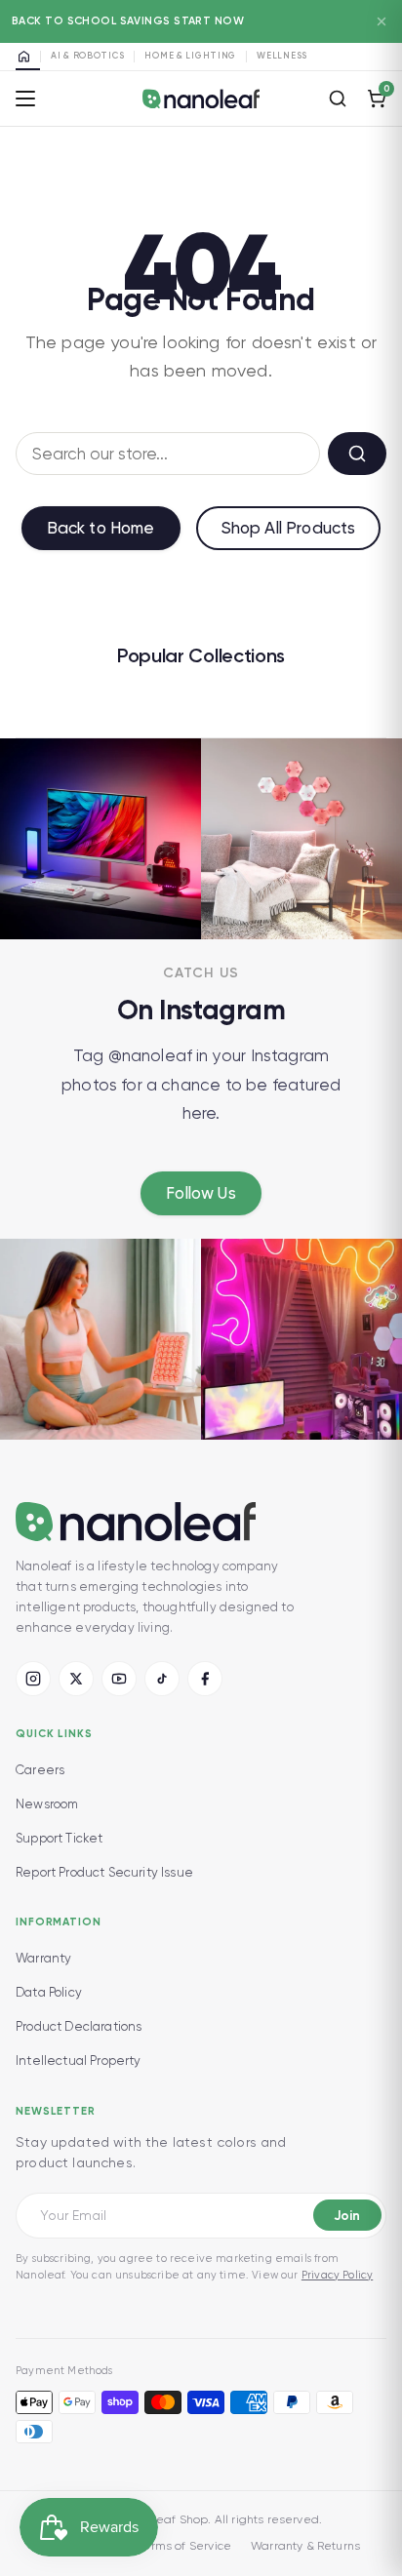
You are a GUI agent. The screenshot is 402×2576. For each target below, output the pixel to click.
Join (347, 2216)
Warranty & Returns (305, 2546)
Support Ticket (59, 1838)
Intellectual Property (79, 2061)
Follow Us (201, 1193)
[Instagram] (33, 1679)
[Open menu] (25, 99)
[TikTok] (162, 1679)
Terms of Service (184, 2546)
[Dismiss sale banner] (382, 21)
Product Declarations (79, 2026)
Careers (40, 1770)
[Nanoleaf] (201, 99)
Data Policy (49, 1992)
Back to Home (101, 528)
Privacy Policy (337, 2275)
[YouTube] (119, 1679)
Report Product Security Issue (104, 1872)
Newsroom (47, 1804)
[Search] (338, 99)
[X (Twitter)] (76, 1679)
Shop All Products (289, 528)
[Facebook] (205, 1679)
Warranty (43, 1958)
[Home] (28, 57)
